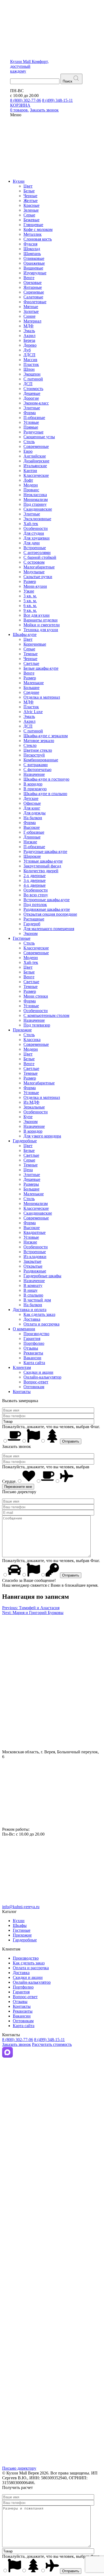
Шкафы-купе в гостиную (46, 779)
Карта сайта (34, 1363)
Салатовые (33, 297)
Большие (31, 688)
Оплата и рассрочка (41, 1324)
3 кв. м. (30, 596)
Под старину (35, 504)
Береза (29, 340)
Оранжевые (34, 263)
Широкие (32, 856)
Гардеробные (25, 1141)
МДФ (29, 326)
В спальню (33, 1295)
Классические (36, 475)
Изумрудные (35, 273)
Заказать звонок (17, 2044)
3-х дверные (35, 880)
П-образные (34, 418)
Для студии (34, 533)
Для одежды (35, 813)
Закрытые (32, 1261)
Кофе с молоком (38, 229)
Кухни (19, 181)
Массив (30, 360)
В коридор (33, 784)
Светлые (31, 663)
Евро (28, 451)
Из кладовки (35, 1257)
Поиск (67, 81)
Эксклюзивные (37, 519)
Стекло (30, 745)
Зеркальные (34, 1107)
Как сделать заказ (39, 1314)
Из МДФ (31, 1102)
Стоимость (33, 389)
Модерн (31, 485)
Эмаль (29, 331)
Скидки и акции (38, 1372)
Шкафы (20, 1925)
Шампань (32, 254)
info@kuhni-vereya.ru (21, 1907)
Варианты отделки (41, 620)
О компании (24, 1329)
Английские (35, 456)
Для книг (32, 808)
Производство (36, 1334)
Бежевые (31, 220)
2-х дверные (35, 876)
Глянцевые (33, 225)
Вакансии (32, 1358)
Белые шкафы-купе (41, 668)
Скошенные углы (39, 437)
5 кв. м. (30, 601)
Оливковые (34, 258)
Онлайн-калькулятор (42, 1377)
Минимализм (36, 499)
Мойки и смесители (42, 625)
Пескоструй (34, 755)
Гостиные (22, 938)
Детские (31, 798)
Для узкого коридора (42, 1136)
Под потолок (35, 905)
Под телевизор (37, 1025)
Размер (30, 581)
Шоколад (32, 249)
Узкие (29, 591)
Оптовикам (34, 1387)
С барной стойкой (40, 557)
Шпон (29, 369)
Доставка (32, 1319)
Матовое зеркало (39, 741)
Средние (31, 692)
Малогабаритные (39, 567)
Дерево (30, 345)
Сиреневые (34, 292)
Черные (30, 196)
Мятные (31, 307)
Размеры (31, 1184)
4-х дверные (35, 885)
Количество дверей (41, 871)
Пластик (31, 364)
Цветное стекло (38, 750)
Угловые (31, 422)
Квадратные (35, 1232)
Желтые (31, 201)
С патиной (33, 379)
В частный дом (37, 1300)
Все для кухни (37, 615)
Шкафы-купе (25, 634)
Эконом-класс (36, 403)
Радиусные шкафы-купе (45, 851)
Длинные (32, 837)
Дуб (27, 350)
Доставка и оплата (30, 1310)
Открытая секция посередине (50, 914)
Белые (29, 191)
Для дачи (32, 543)
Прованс (31, 490)
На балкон (33, 818)
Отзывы (31, 1348)
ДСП (28, 384)
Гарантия (32, 1338)
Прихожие (22, 1030)
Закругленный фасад (42, 866)
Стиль (29, 442)
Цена (28, 1170)
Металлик (33, 234)
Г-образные (34, 832)
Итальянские (35, 466)
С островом (34, 562)
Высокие (32, 827)
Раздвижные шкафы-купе (47, 909)
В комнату (33, 1285)
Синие (29, 316)
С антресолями (37, 553)
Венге (29, 278)
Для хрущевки (37, 538)
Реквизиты (33, 1353)
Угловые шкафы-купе (43, 861)
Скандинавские (38, 509)
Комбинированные (41, 760)
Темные (31, 654)
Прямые (31, 427)
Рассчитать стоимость (52, 2044)
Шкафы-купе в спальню (45, 794)
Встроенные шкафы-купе (47, 900)
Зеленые (31, 210)
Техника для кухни (41, 630)
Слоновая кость (38, 239)
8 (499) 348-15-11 (57, 100)
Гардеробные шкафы (42, 1276)
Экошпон (32, 374)
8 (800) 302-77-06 (26, 100)
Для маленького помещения (49, 929)
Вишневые (33, 268)
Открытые (33, 1266)
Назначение (34, 774)
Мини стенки (36, 996)
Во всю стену (36, 895)
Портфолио (34, 1343)
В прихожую (35, 789)
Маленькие (34, 683)
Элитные (32, 408)
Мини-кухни (35, 586)
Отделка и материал (42, 697)
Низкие (30, 842)
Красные (31, 205)
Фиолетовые (35, 302)
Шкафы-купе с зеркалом (46, 736)
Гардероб (32, 924)
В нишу (31, 1290)
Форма (30, 413)
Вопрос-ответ (36, 1382)
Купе (28, 1117)
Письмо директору (19, 2468)
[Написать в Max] (7, 2056)
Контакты (22, 1392)
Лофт (28, 480)
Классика (32, 1040)
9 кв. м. (30, 610)
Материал (32, 321)
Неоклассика (35, 495)
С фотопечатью (37, 770)
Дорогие (31, 398)
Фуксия (30, 244)
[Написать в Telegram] (52, 2124)
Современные (36, 446)
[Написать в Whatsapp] (52, 2192)
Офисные (32, 803)
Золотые (31, 311)
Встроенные (35, 548)
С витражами (36, 765)
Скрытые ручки (38, 577)
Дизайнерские (36, 461)
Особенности (36, 528)
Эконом (31, 933)
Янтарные (33, 287)
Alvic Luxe (33, 712)
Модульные (34, 572)
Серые (29, 215)
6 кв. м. (30, 606)
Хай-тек (31, 524)
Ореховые (33, 282)
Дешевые (32, 393)
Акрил (29, 336)
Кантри (30, 471)
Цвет (28, 186)
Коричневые (35, 644)
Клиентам (22, 1367)
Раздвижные (35, 1271)
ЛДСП (29, 355)
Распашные (34, 919)
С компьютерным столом (46, 1015)
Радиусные (33, 432)
